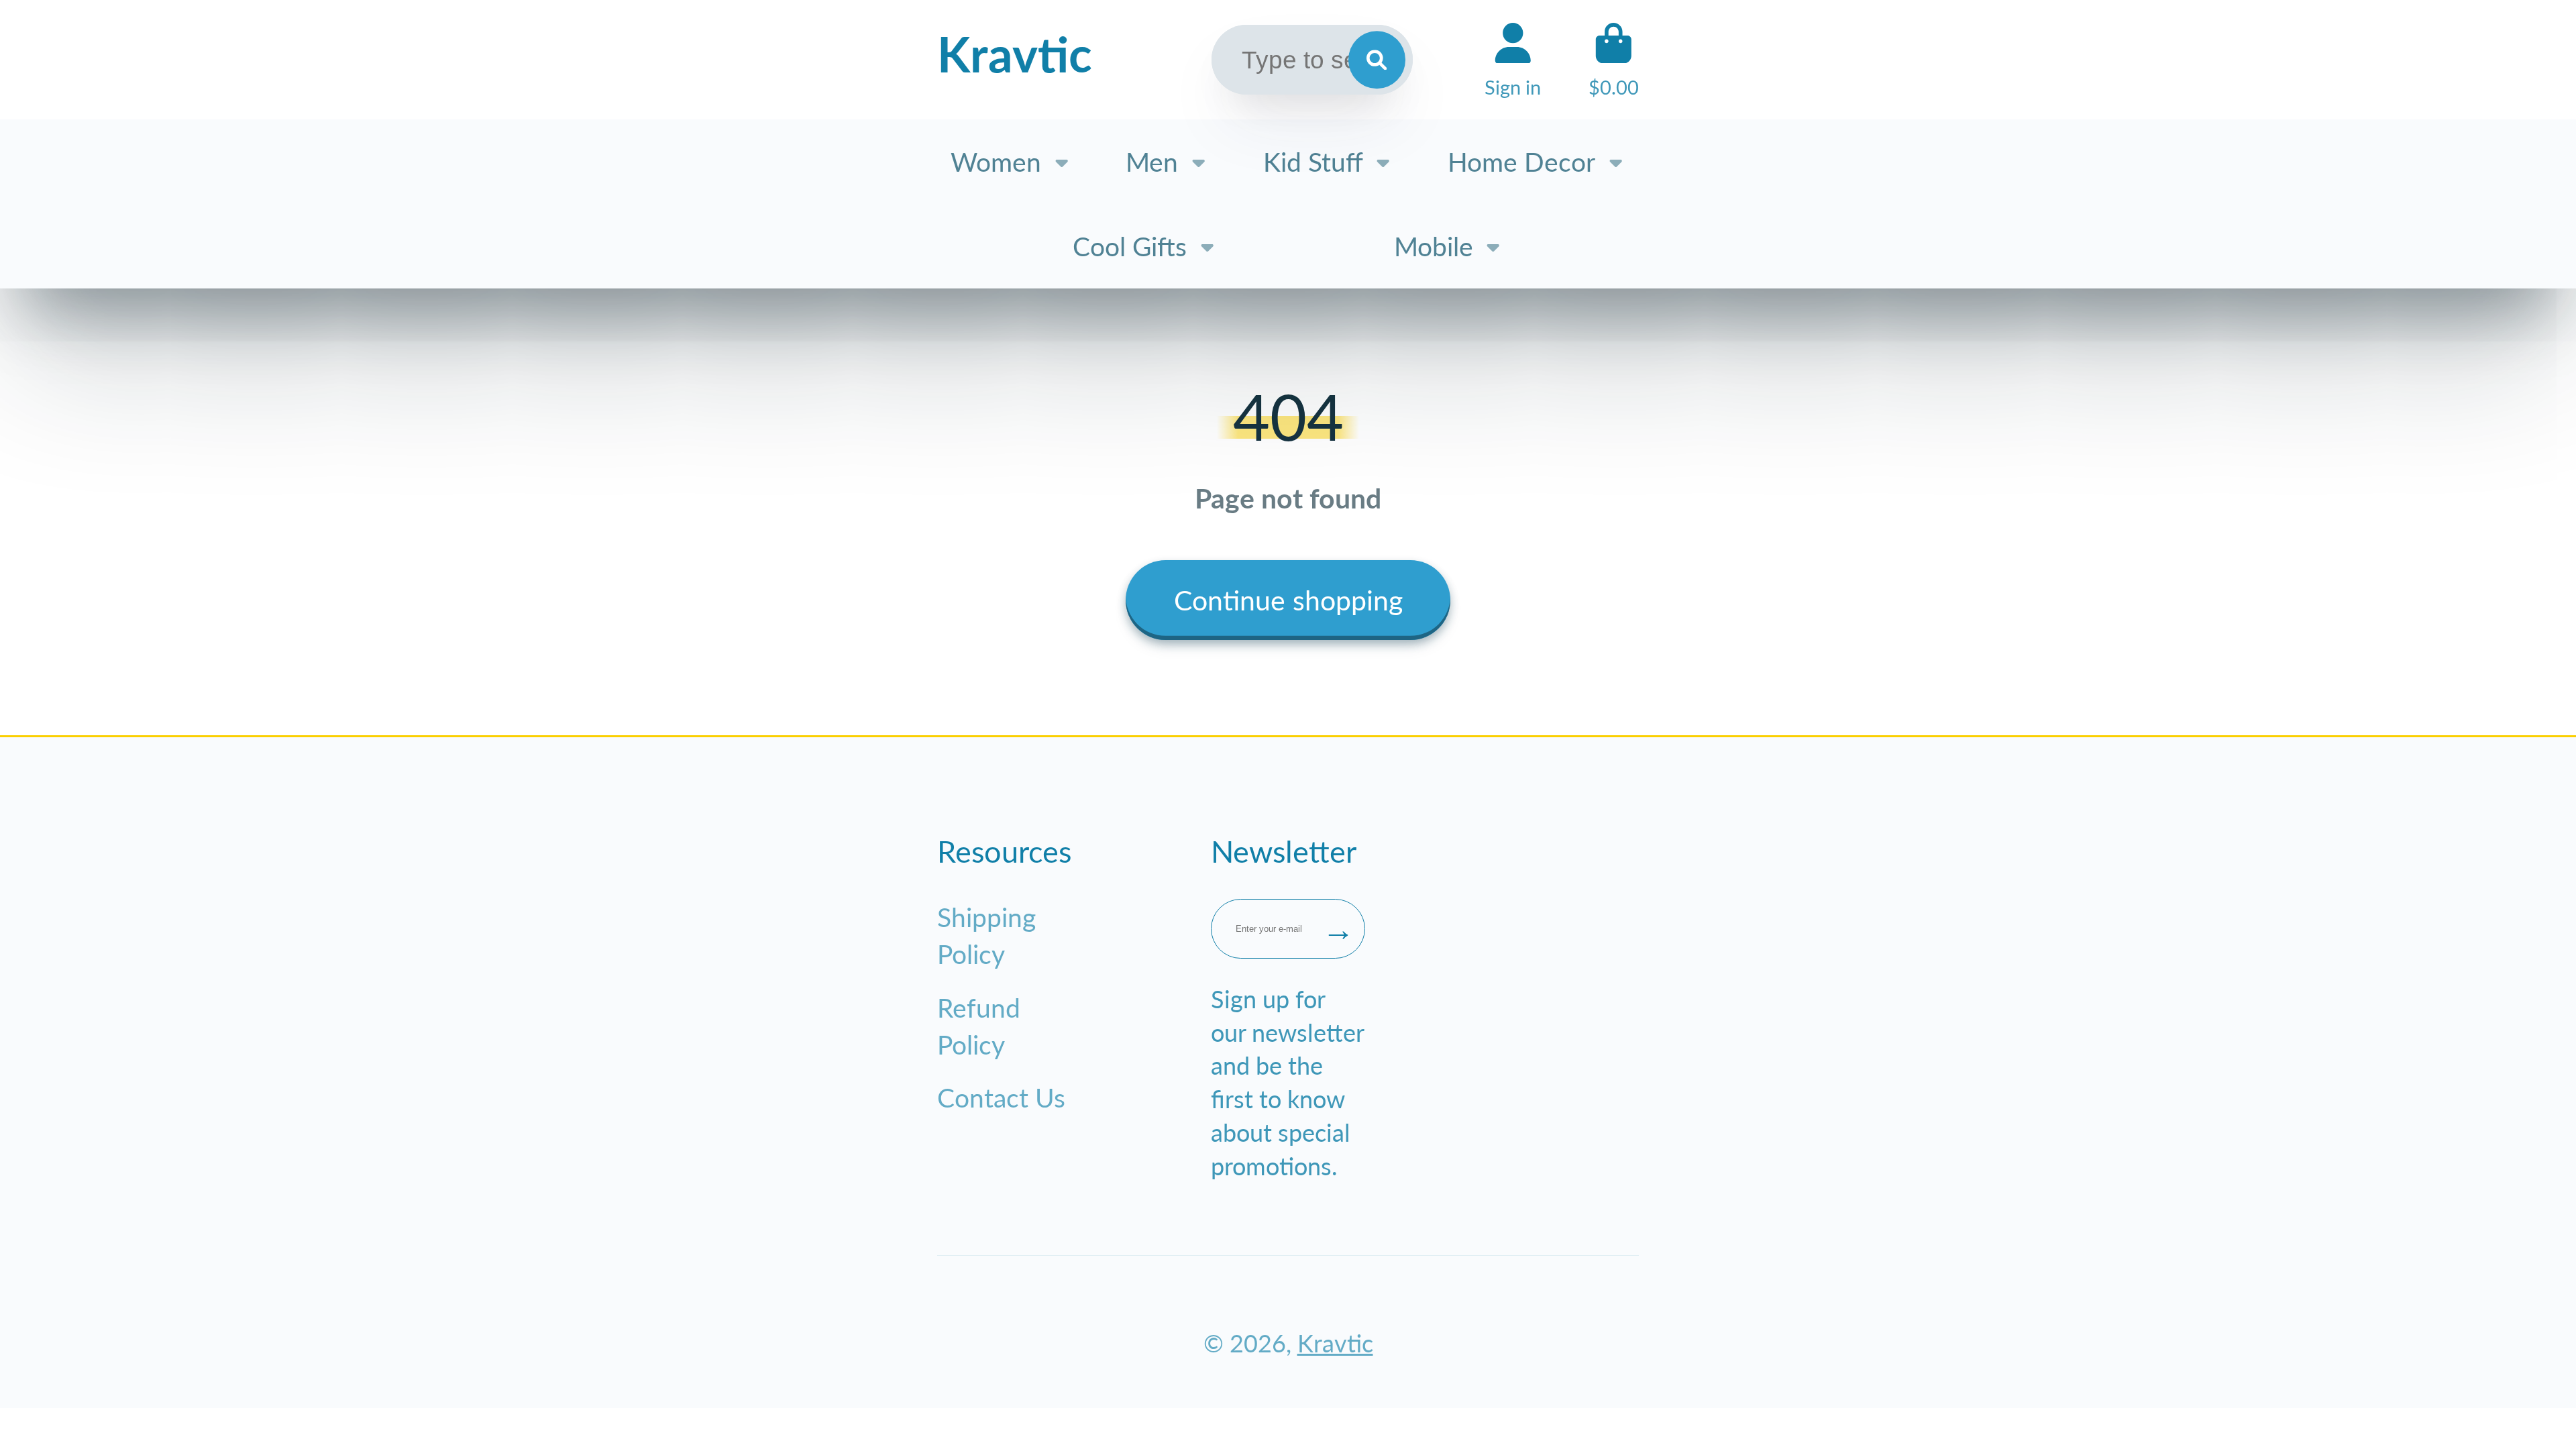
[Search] (1377, 60)
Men (1152, 161)
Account (1513, 60)
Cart (1614, 60)
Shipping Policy (986, 935)
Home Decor (1521, 161)
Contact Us (1001, 1097)
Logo (1015, 60)
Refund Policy (979, 1026)
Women (996, 161)
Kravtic (1335, 1343)
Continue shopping (1288, 600)
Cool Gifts (1130, 246)
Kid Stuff (1313, 161)
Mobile (1434, 246)
